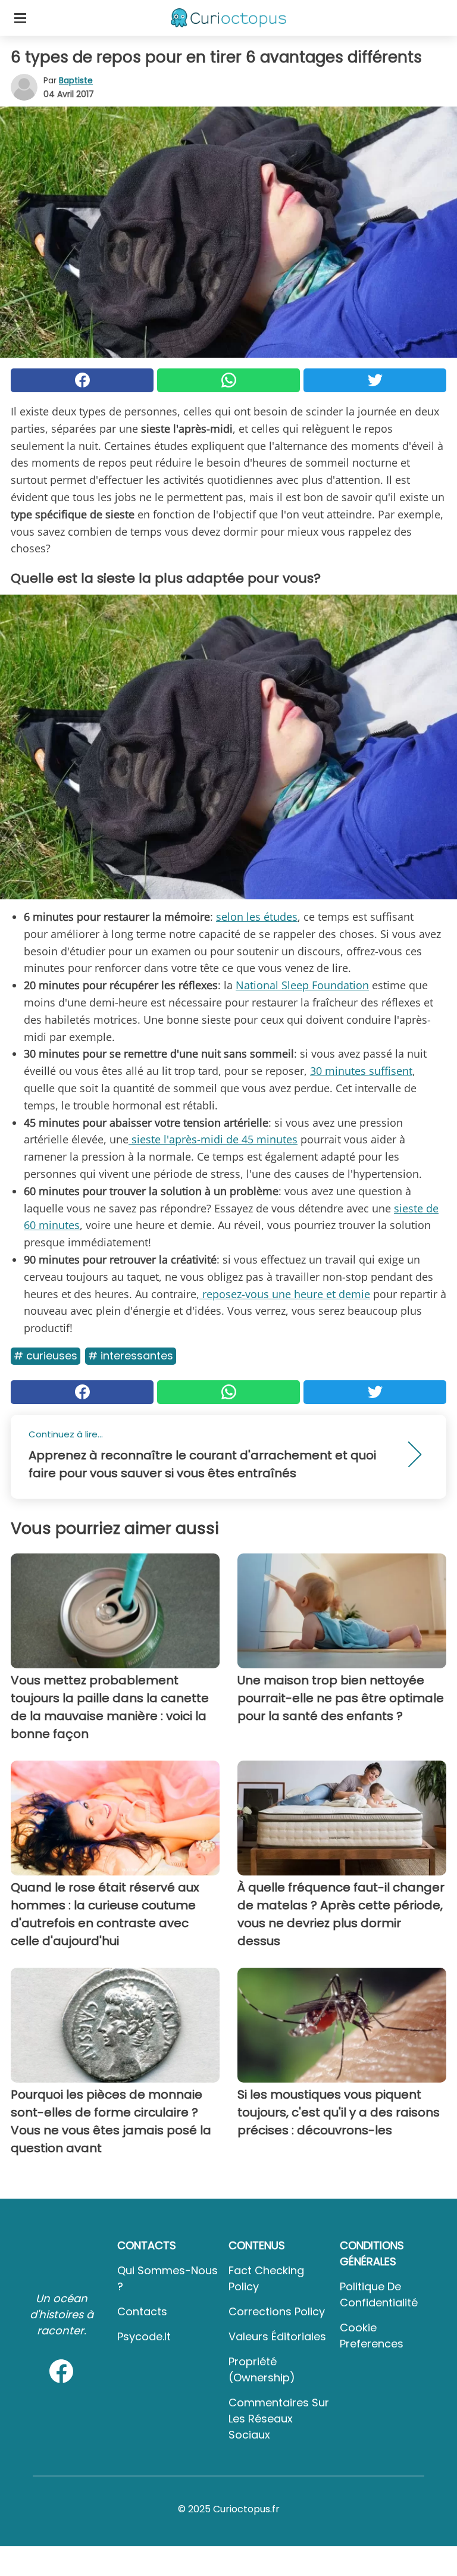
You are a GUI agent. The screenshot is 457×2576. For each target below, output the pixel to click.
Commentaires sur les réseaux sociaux (279, 2419)
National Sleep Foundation (302, 985)
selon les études (257, 917)
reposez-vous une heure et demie (285, 1294)
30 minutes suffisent (361, 1071)
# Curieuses (46, 1356)
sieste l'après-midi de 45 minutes (213, 1139)
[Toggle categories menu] (20, 18)
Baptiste (76, 80)
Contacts (142, 2311)
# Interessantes (131, 1356)
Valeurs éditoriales (277, 2336)
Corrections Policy (277, 2311)
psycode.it (144, 2336)
